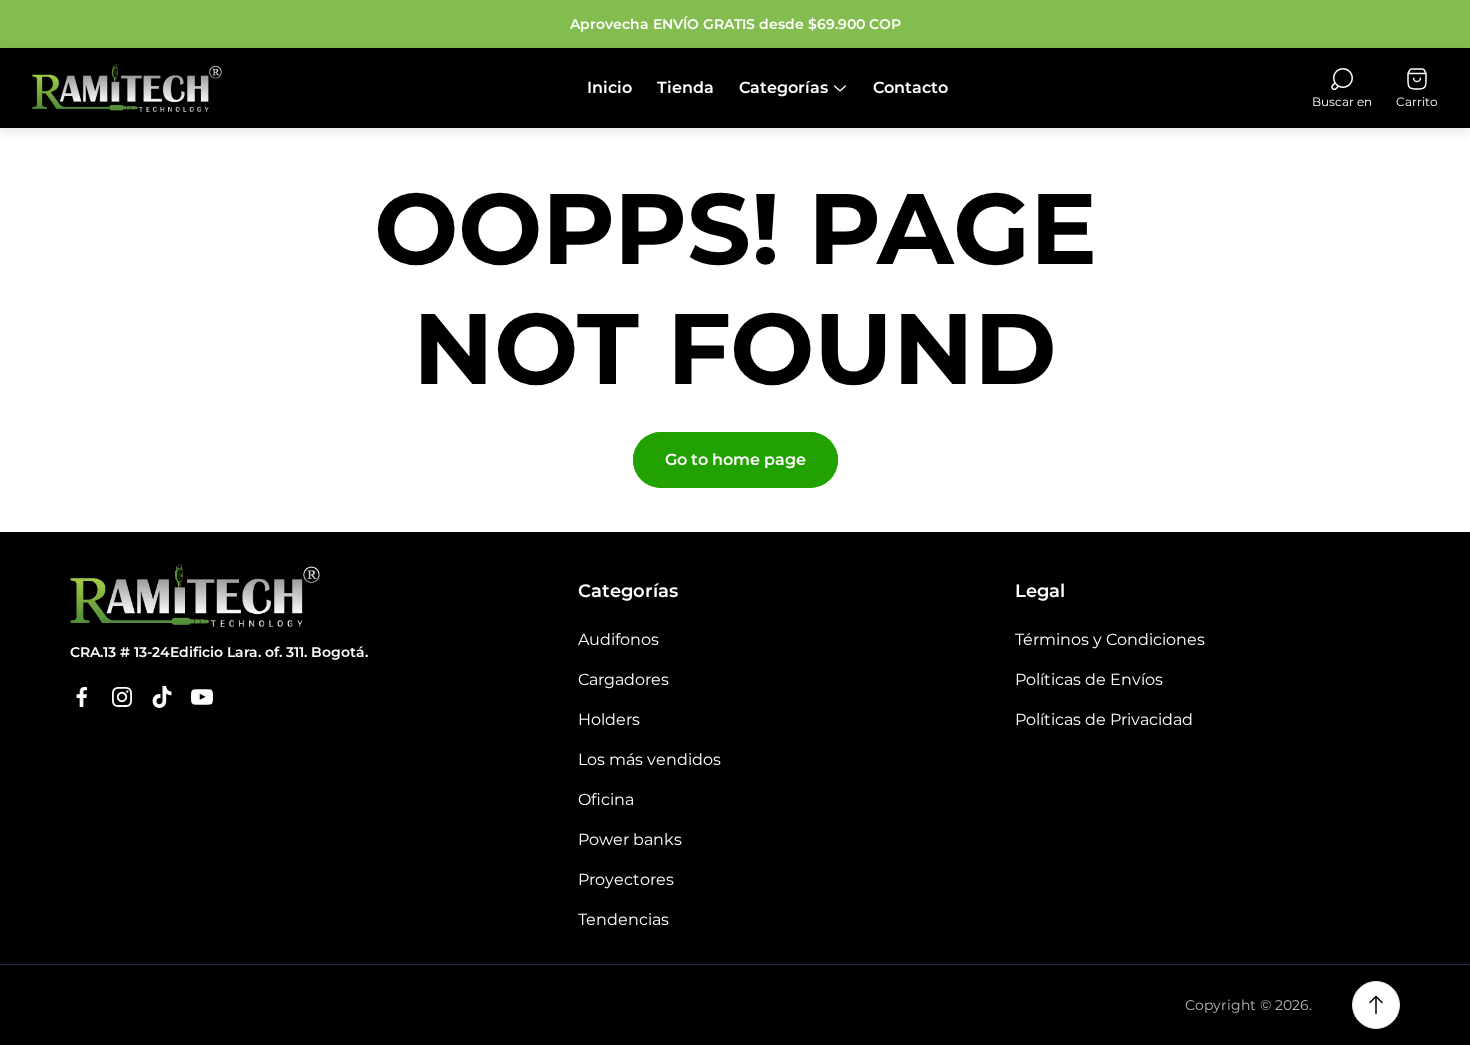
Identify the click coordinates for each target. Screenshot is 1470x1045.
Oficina (606, 799)
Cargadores (623, 679)
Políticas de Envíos (1089, 679)
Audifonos (618, 639)
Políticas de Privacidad (1104, 719)
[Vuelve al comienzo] (1376, 1005)
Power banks (630, 839)
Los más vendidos (649, 759)
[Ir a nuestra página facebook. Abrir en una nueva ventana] (82, 697)
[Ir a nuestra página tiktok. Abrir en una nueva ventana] (162, 697)
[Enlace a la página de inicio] (195, 595)
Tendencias (623, 919)
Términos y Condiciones (1110, 639)
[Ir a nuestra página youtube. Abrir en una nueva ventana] (202, 697)
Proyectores (626, 879)
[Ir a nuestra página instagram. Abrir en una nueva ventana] (122, 697)
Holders (609, 719)
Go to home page (735, 459)
